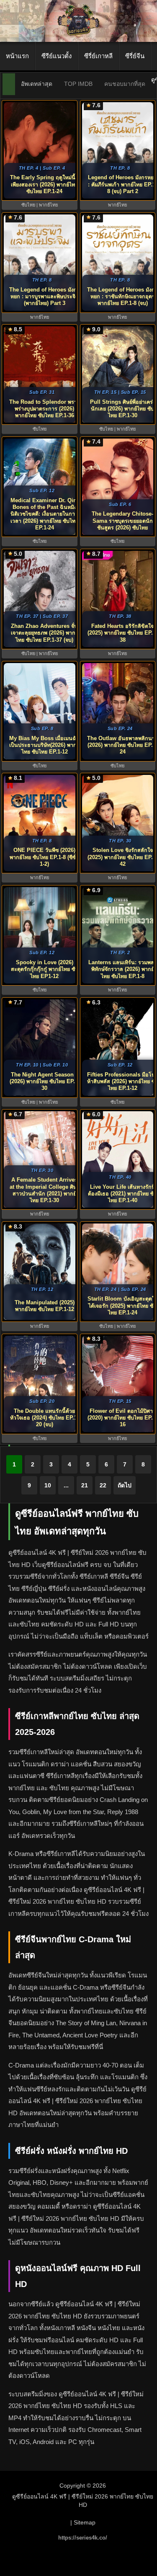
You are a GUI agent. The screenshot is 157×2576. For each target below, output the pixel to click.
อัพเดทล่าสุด (37, 84)
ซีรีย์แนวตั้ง (57, 56)
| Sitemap (83, 2522)
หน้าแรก (17, 56)
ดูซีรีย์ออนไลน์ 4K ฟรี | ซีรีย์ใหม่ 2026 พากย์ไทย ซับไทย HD (83, 2501)
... (66, 1485)
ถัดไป (125, 1485)
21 (85, 1485)
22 (103, 1485)
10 (48, 1485)
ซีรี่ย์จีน (135, 56)
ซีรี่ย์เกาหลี (98, 56)
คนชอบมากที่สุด (125, 84)
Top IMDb (78, 84)
